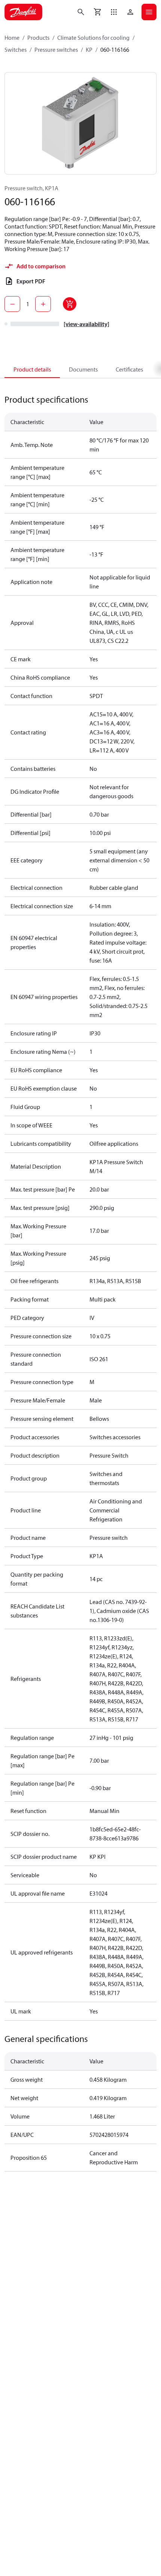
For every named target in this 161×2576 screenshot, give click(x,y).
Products (38, 38)
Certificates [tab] (129, 369)
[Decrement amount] (12, 304)
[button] (114, 12)
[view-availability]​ (86, 324)
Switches (16, 50)
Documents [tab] (83, 369)
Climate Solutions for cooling (93, 38)
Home (12, 38)
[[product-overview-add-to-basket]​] (70, 304)
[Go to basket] (97, 12)
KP (89, 50)
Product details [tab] (32, 369)
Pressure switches (56, 50)
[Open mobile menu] (149, 12)
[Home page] (23, 12)
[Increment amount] (43, 304)
